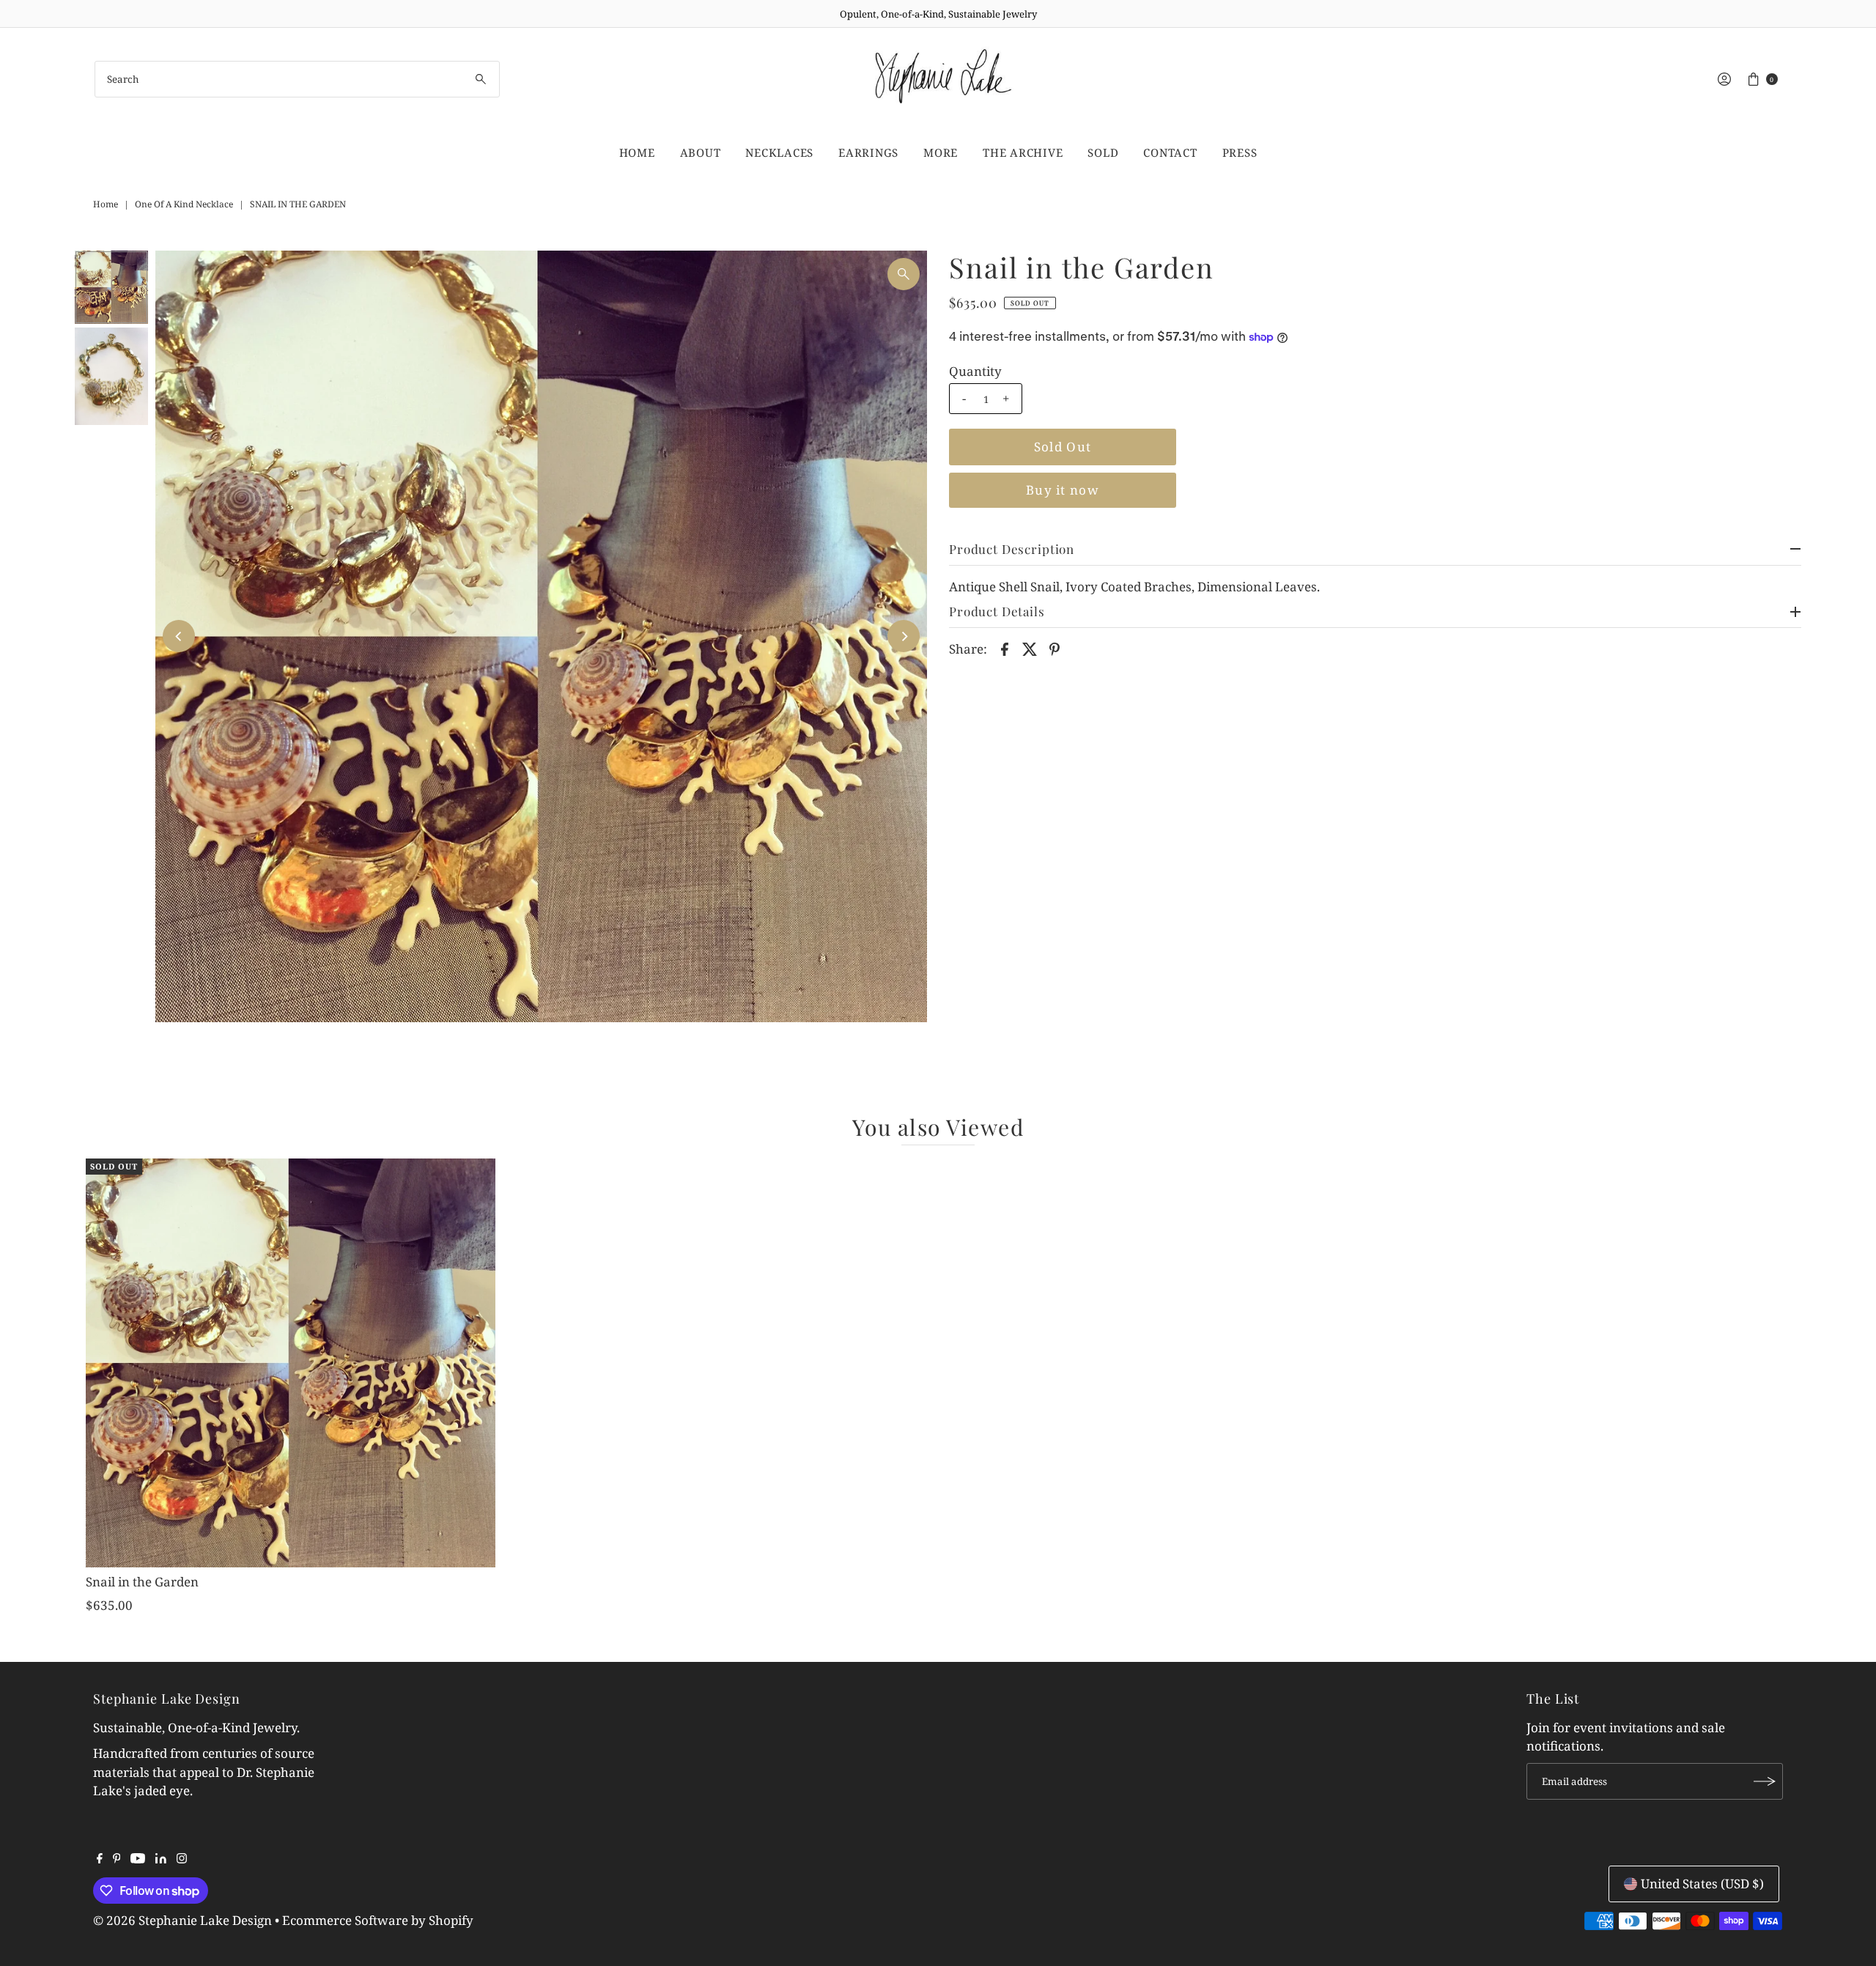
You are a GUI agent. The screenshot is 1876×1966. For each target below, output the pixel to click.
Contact (1170, 152)
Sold (1103, 152)
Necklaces (779, 152)
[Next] (904, 636)
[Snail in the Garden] (291, 1363)
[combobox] (297, 79)
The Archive (1023, 152)
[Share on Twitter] (1030, 648)
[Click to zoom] (904, 274)
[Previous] (179, 636)
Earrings (868, 152)
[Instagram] (182, 1859)
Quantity (975, 372)
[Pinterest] (117, 1859)
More (941, 152)
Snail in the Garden (142, 1582)
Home (637, 152)
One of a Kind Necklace (184, 204)
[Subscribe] (1765, 1781)
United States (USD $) (1702, 1884)
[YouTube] (138, 1859)
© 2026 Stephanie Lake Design (182, 1920)
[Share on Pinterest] (1055, 648)
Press (1240, 152)
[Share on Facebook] (1005, 648)
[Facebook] (100, 1859)
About (701, 152)
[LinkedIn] (161, 1859)
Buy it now (1063, 490)
